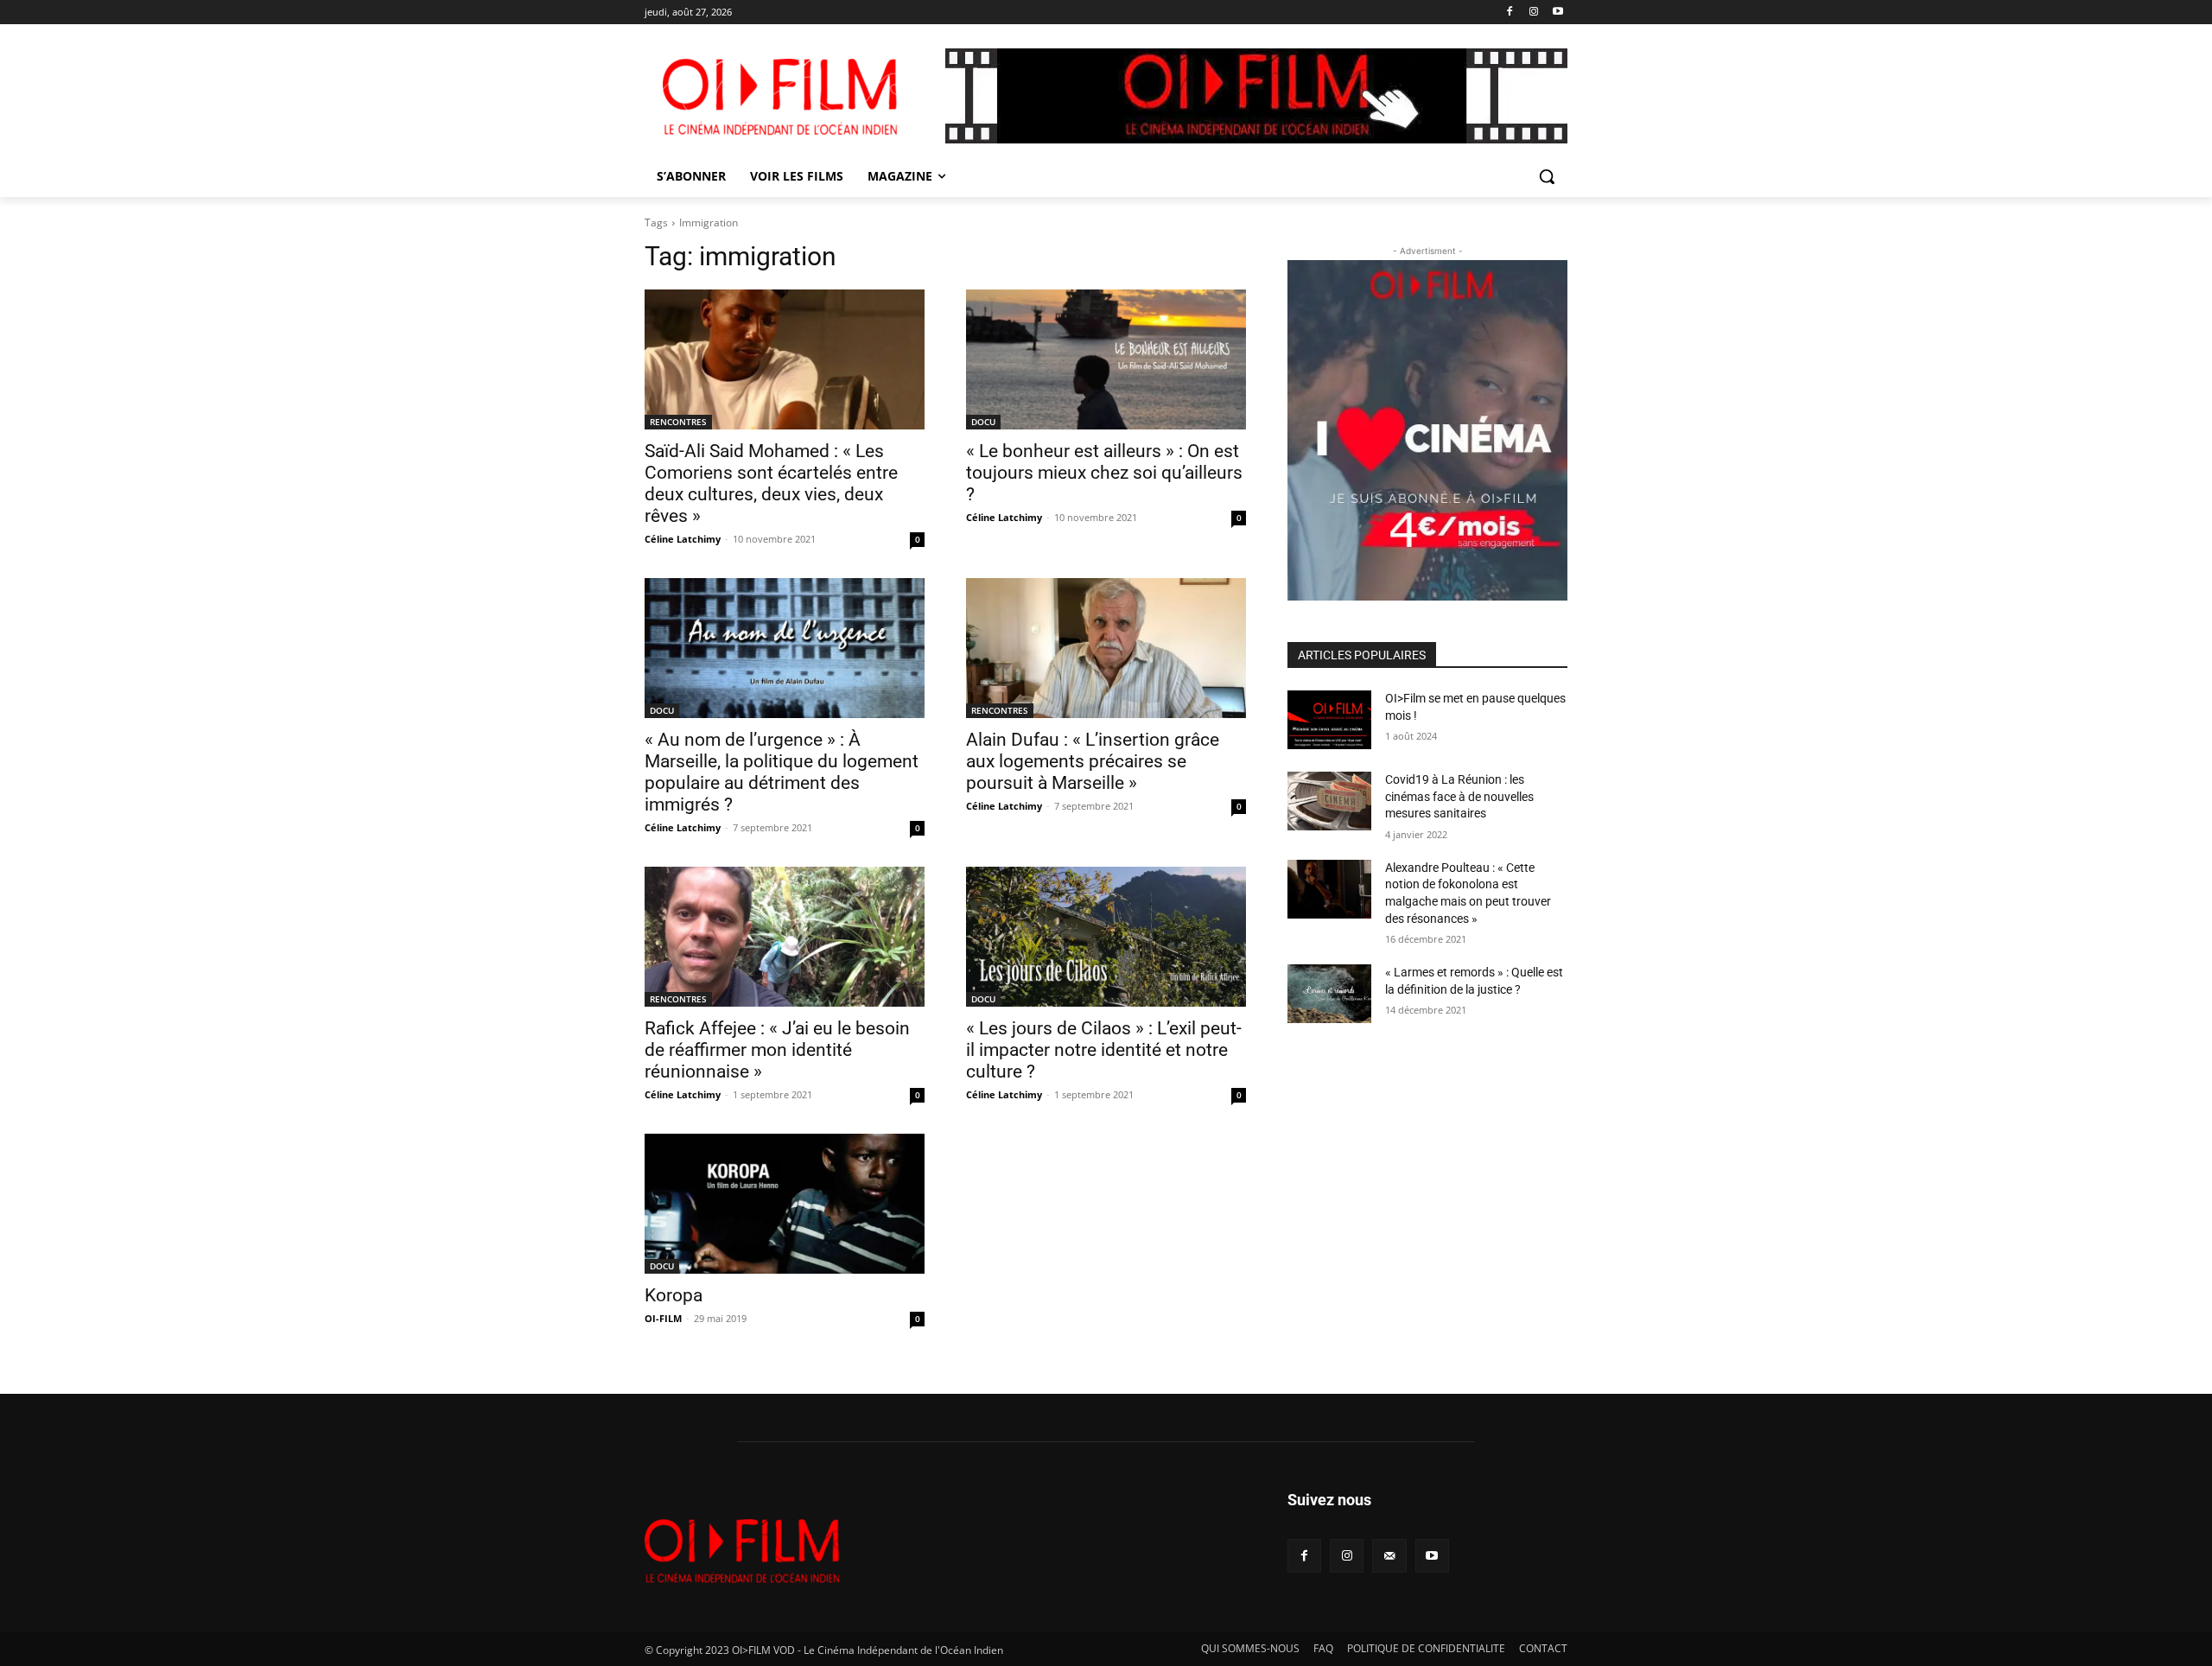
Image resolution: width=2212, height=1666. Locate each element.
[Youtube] (1557, 13)
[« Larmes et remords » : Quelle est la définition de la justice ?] (1329, 994)
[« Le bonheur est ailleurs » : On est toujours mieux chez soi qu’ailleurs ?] (1106, 359)
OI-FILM (663, 1318)
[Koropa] (785, 1204)
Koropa (674, 1295)
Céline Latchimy (683, 539)
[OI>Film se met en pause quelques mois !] (1329, 720)
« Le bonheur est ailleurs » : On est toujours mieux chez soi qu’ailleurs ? (1104, 473)
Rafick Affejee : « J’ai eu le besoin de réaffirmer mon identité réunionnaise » (777, 1050)
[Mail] (1389, 1556)
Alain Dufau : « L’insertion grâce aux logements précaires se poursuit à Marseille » (1093, 761)
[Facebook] (1510, 13)
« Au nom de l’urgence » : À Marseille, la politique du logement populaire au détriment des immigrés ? (782, 772)
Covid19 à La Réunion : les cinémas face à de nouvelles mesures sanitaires (1459, 796)
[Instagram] (1533, 13)
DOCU (983, 422)
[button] (1547, 176)
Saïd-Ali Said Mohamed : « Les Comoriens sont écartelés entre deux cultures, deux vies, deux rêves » (771, 483)
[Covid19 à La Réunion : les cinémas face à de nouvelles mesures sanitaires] (1329, 801)
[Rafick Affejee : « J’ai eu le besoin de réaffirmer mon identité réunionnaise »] (785, 937)
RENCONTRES (678, 422)
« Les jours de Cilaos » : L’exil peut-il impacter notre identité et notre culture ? (1104, 1050)
